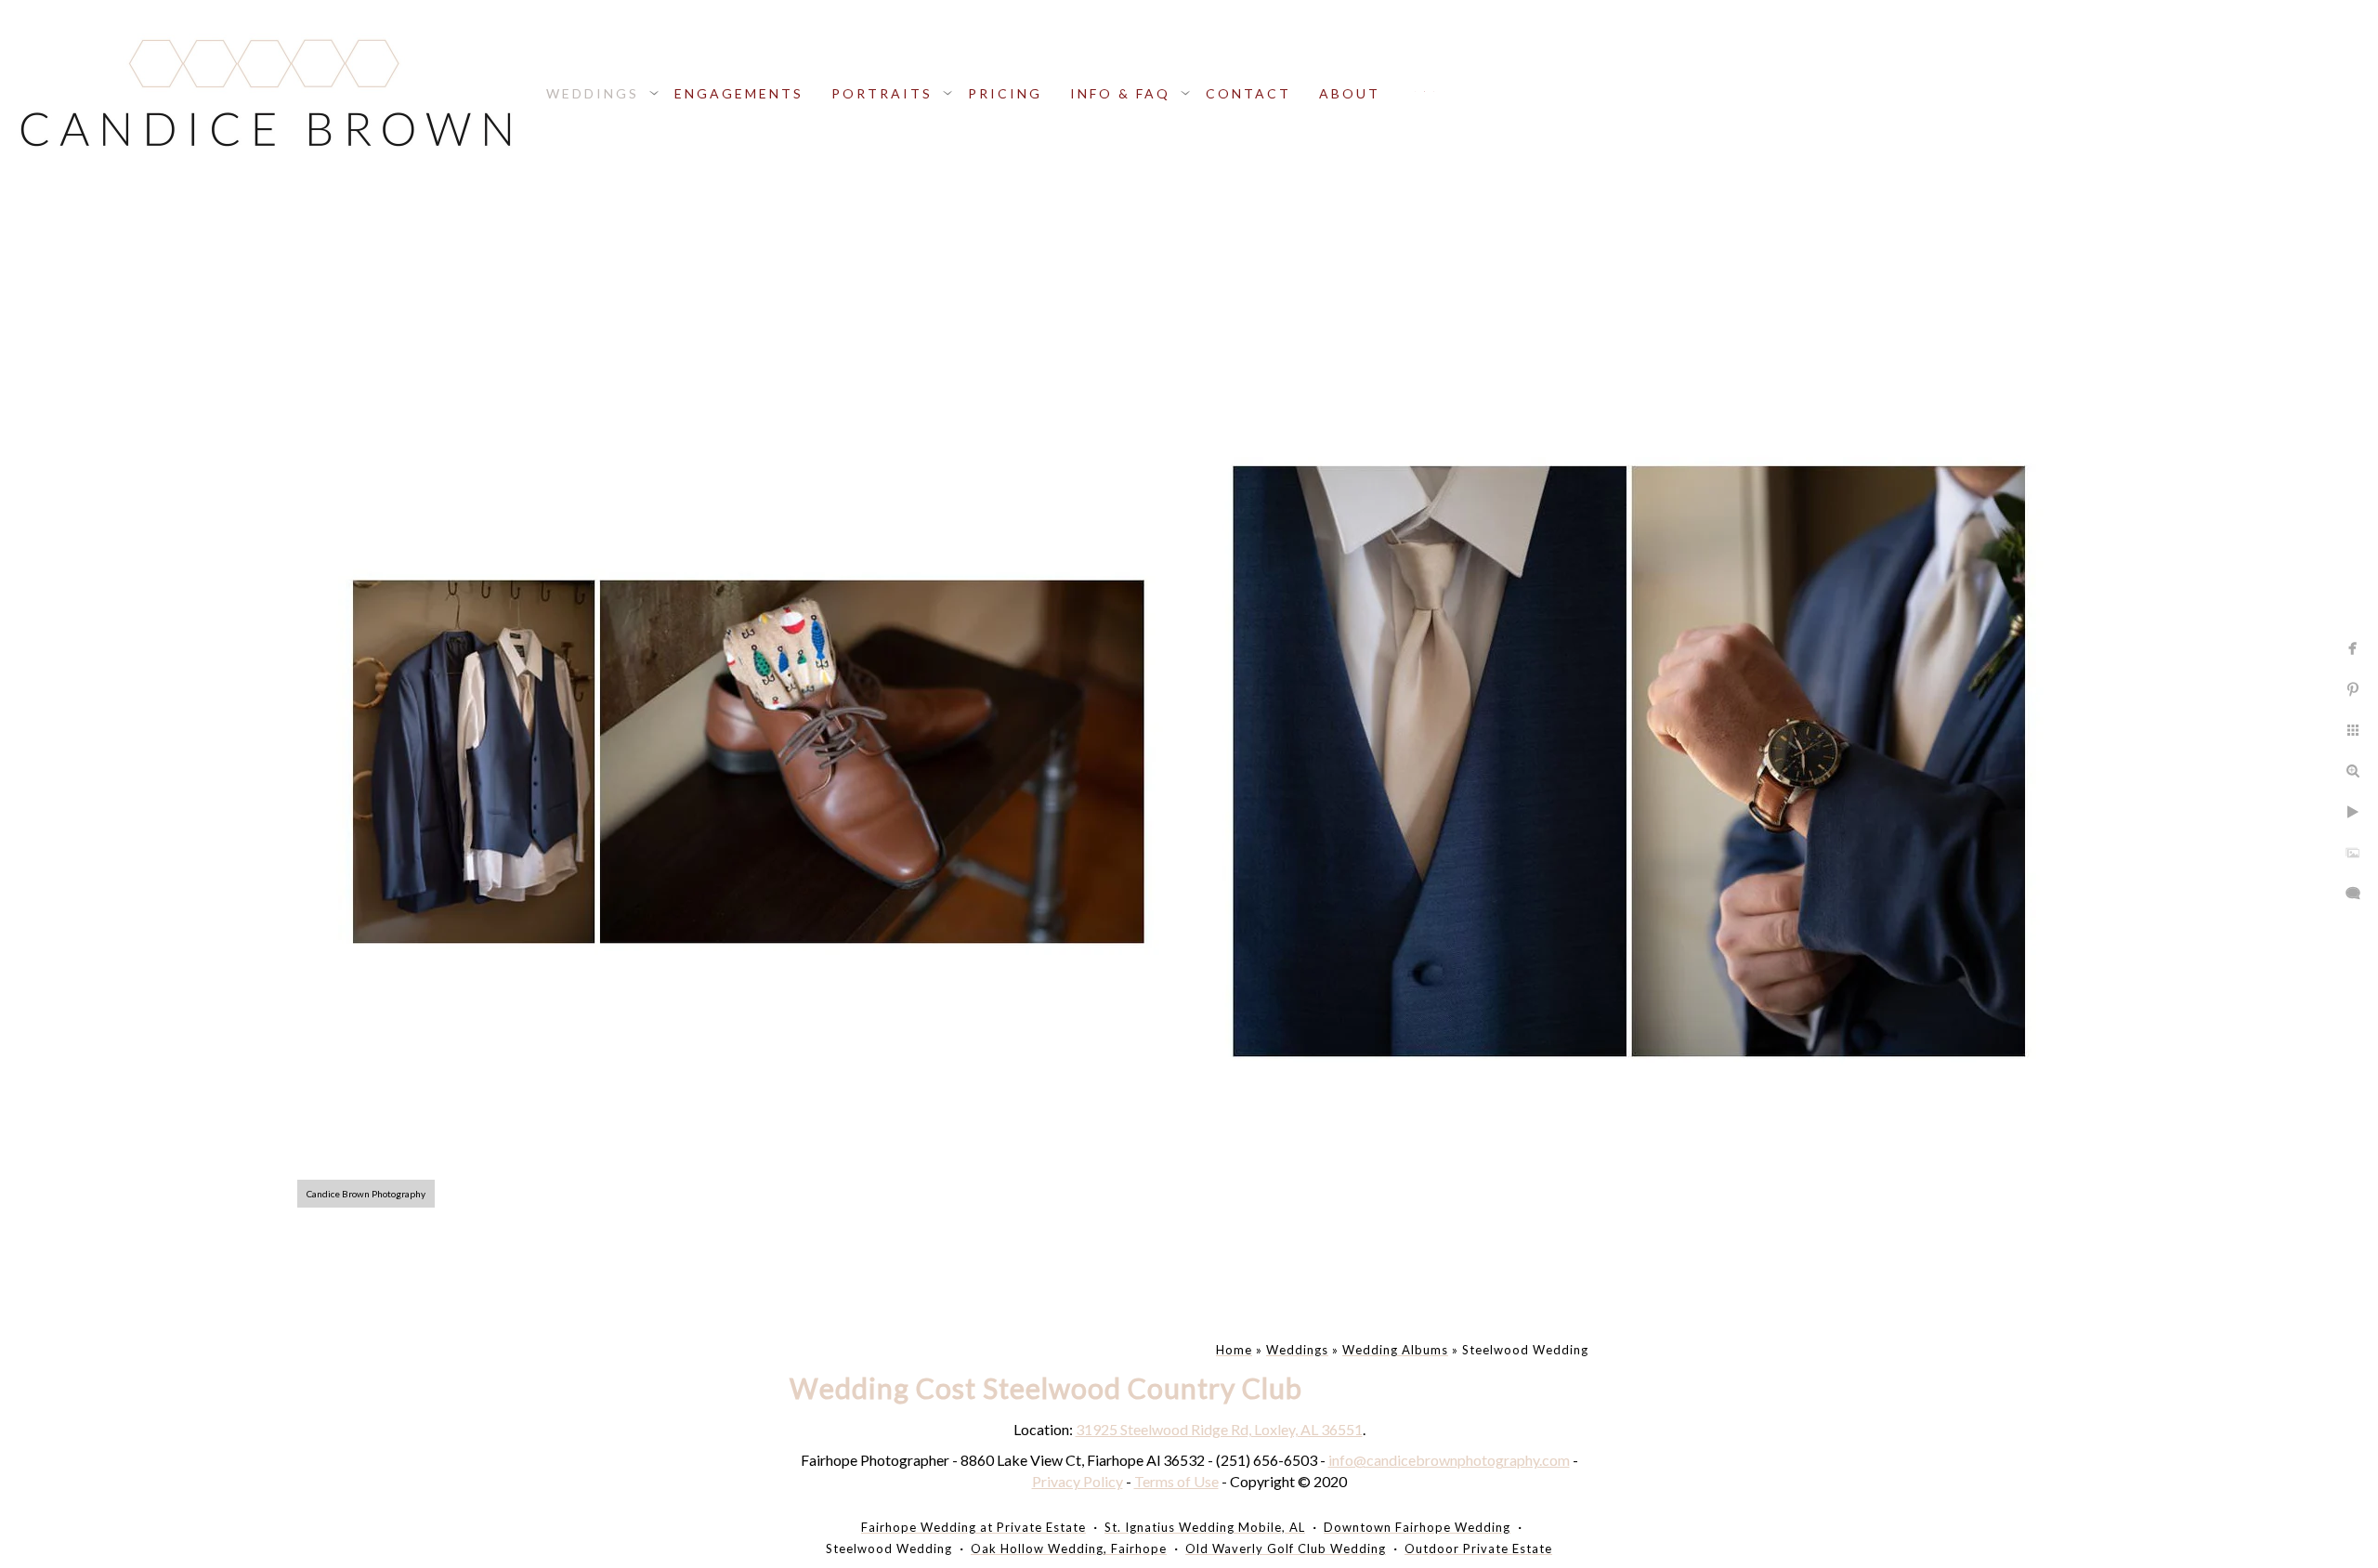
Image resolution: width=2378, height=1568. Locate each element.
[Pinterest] (1434, 91)
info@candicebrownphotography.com (1449, 1460)
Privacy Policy (1078, 1481)
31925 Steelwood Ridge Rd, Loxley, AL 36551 (1219, 1429)
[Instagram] (1424, 91)
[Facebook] (1415, 91)
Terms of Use (1176, 1481)
